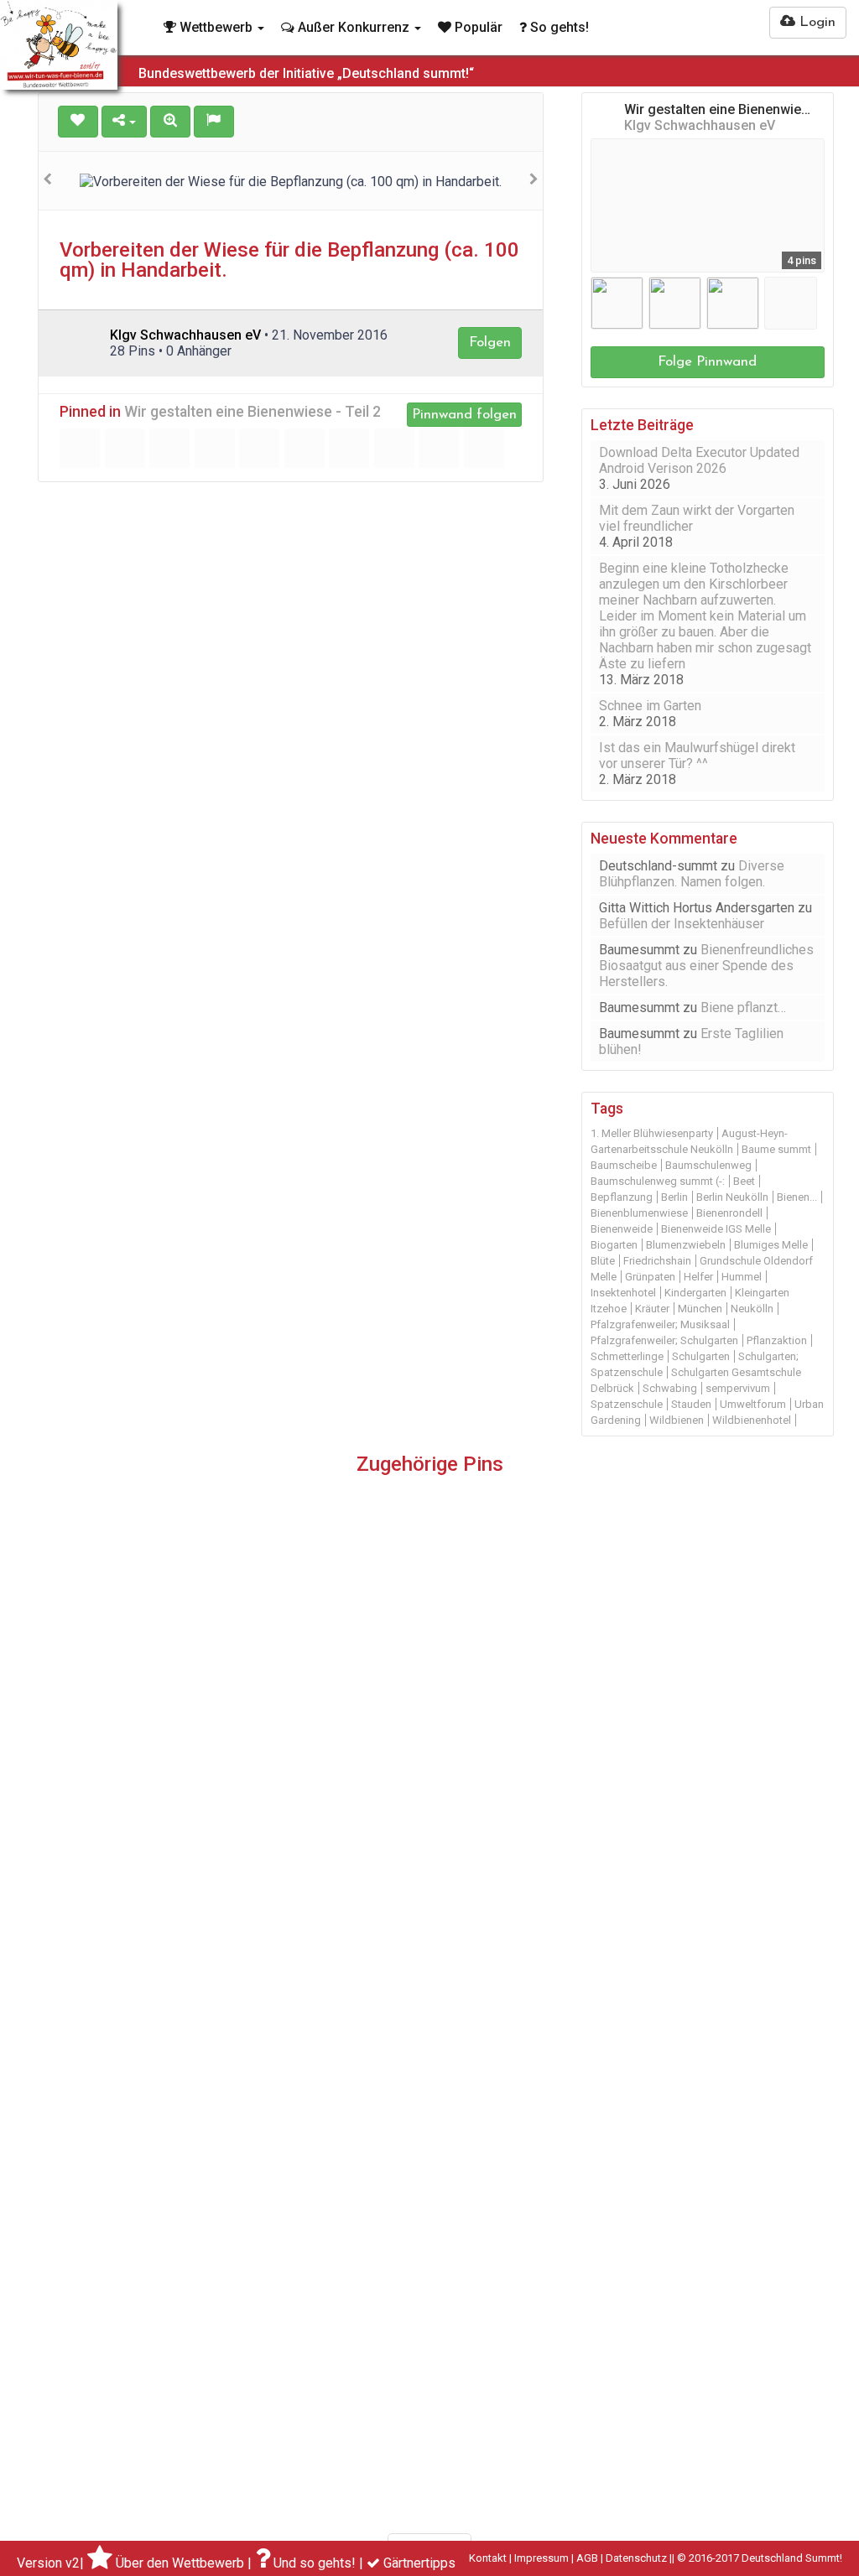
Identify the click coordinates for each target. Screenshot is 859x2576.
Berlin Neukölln (732, 1197)
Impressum (541, 2558)
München (700, 1309)
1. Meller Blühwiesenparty (652, 1133)
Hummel (742, 1277)
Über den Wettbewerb (180, 2563)
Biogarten (614, 1245)
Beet (744, 1181)
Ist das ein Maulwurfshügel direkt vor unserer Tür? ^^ (697, 756)
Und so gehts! (315, 2563)
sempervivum (738, 1388)
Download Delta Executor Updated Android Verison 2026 (699, 460)
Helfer (698, 1277)
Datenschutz (636, 2558)
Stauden (691, 1404)
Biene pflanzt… (743, 1008)
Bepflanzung (622, 1197)
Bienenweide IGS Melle (716, 1229)
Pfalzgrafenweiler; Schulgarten (664, 1340)
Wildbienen (677, 1420)
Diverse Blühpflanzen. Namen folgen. (692, 874)
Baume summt (776, 1149)
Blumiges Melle (771, 1245)
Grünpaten (650, 1277)
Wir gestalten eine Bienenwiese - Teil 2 (252, 412)
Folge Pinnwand (707, 362)
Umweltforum (753, 1404)
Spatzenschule (627, 1404)
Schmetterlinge (627, 1356)
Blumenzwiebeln (686, 1245)
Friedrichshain (657, 1261)
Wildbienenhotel (752, 1420)
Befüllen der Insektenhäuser (682, 924)
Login (815, 22)
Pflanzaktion (777, 1340)
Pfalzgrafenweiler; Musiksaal (660, 1324)
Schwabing (670, 1388)
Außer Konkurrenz (354, 27)
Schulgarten (701, 1356)
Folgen (490, 343)
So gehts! (558, 27)
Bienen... (797, 1197)
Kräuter (652, 1309)
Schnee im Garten (650, 706)
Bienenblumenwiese (639, 1213)
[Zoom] (170, 122)
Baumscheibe (624, 1165)
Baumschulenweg (708, 1165)
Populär (477, 27)
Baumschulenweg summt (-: (658, 1181)
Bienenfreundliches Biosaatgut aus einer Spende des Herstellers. (706, 966)
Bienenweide (622, 1229)
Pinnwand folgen (464, 415)
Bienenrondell (729, 1213)
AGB (587, 2558)
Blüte (603, 1261)
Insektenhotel (623, 1293)
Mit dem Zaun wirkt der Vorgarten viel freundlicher (697, 518)
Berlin (674, 1197)
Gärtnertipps (419, 2563)
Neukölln (752, 1309)
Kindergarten (695, 1293)
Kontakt (488, 2558)
